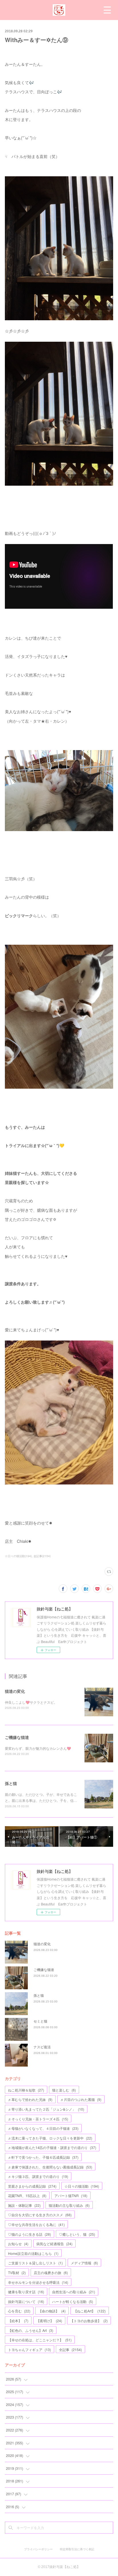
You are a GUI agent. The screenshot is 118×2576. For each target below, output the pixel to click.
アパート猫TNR (71, 2196)
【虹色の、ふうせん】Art (31, 2330)
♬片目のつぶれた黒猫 (81, 2099)
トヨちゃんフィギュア (29, 2349)
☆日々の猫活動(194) (18, 1556)
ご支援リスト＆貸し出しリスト (35, 2263)
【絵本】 (18, 2321)
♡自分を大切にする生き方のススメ (40, 2215)
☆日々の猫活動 (82, 2186)
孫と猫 (11, 1783)
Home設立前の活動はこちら (33, 2253)
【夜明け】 (49, 2321)
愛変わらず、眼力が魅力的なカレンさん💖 (38, 1748)
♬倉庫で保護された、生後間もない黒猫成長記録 (50, 2167)
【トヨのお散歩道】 (89, 2321)
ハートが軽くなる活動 (73, 2301)
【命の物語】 (52, 2311)
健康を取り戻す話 (26, 2292)
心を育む (19, 2311)
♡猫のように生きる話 (29, 2234)
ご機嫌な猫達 (17, 1737)
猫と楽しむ (64, 2090)
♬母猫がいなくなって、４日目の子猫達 (43, 2128)
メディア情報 (84, 2263)
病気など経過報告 (54, 2244)
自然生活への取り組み (74, 2292)
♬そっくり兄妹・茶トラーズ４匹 (38, 2119)
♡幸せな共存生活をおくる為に (36, 2224)
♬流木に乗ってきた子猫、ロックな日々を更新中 (50, 2138)
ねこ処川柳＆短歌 (26, 2090)
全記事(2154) (42, 1556)
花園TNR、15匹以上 (27, 2196)
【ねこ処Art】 (90, 2311)
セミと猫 (40, 2021)
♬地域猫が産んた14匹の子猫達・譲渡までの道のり (52, 2147)
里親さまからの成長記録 (32, 2186)
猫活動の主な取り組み (69, 2205)
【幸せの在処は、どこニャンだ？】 (40, 2340)
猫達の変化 (15, 1691)
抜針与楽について (26, 2301)
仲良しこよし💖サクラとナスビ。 (31, 1702)
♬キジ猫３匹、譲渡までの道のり (38, 2176)
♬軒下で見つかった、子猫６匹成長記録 (43, 2157)
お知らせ (18, 2244)
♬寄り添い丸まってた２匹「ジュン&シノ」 (46, 2109)
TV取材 (17, 2272)
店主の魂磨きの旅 (51, 2272)
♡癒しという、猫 (77, 2234)
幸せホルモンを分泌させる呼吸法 (38, 2282)
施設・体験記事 (24, 2205)
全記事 (70, 2349)
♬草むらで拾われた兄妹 (30, 2099)
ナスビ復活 (42, 2047)
